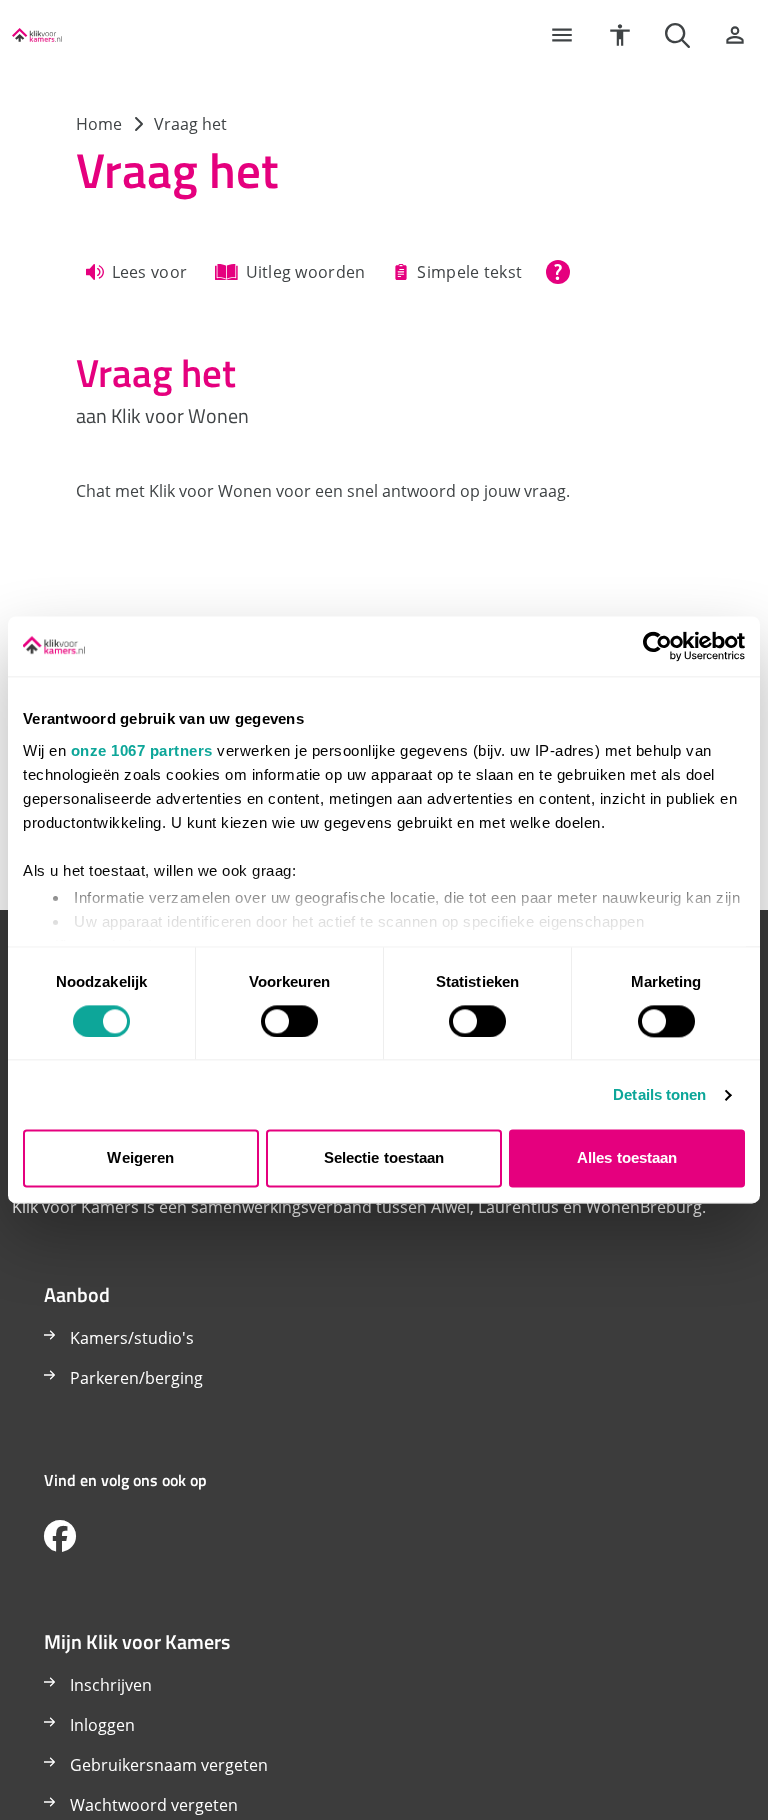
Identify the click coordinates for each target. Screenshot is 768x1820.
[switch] (289, 1021)
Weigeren (140, 1158)
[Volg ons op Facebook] (60, 1537)
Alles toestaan (627, 1158)
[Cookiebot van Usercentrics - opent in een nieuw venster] (657, 646)
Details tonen (659, 1094)
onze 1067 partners (142, 750)
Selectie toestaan (384, 1158)
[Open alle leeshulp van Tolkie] (558, 272)
